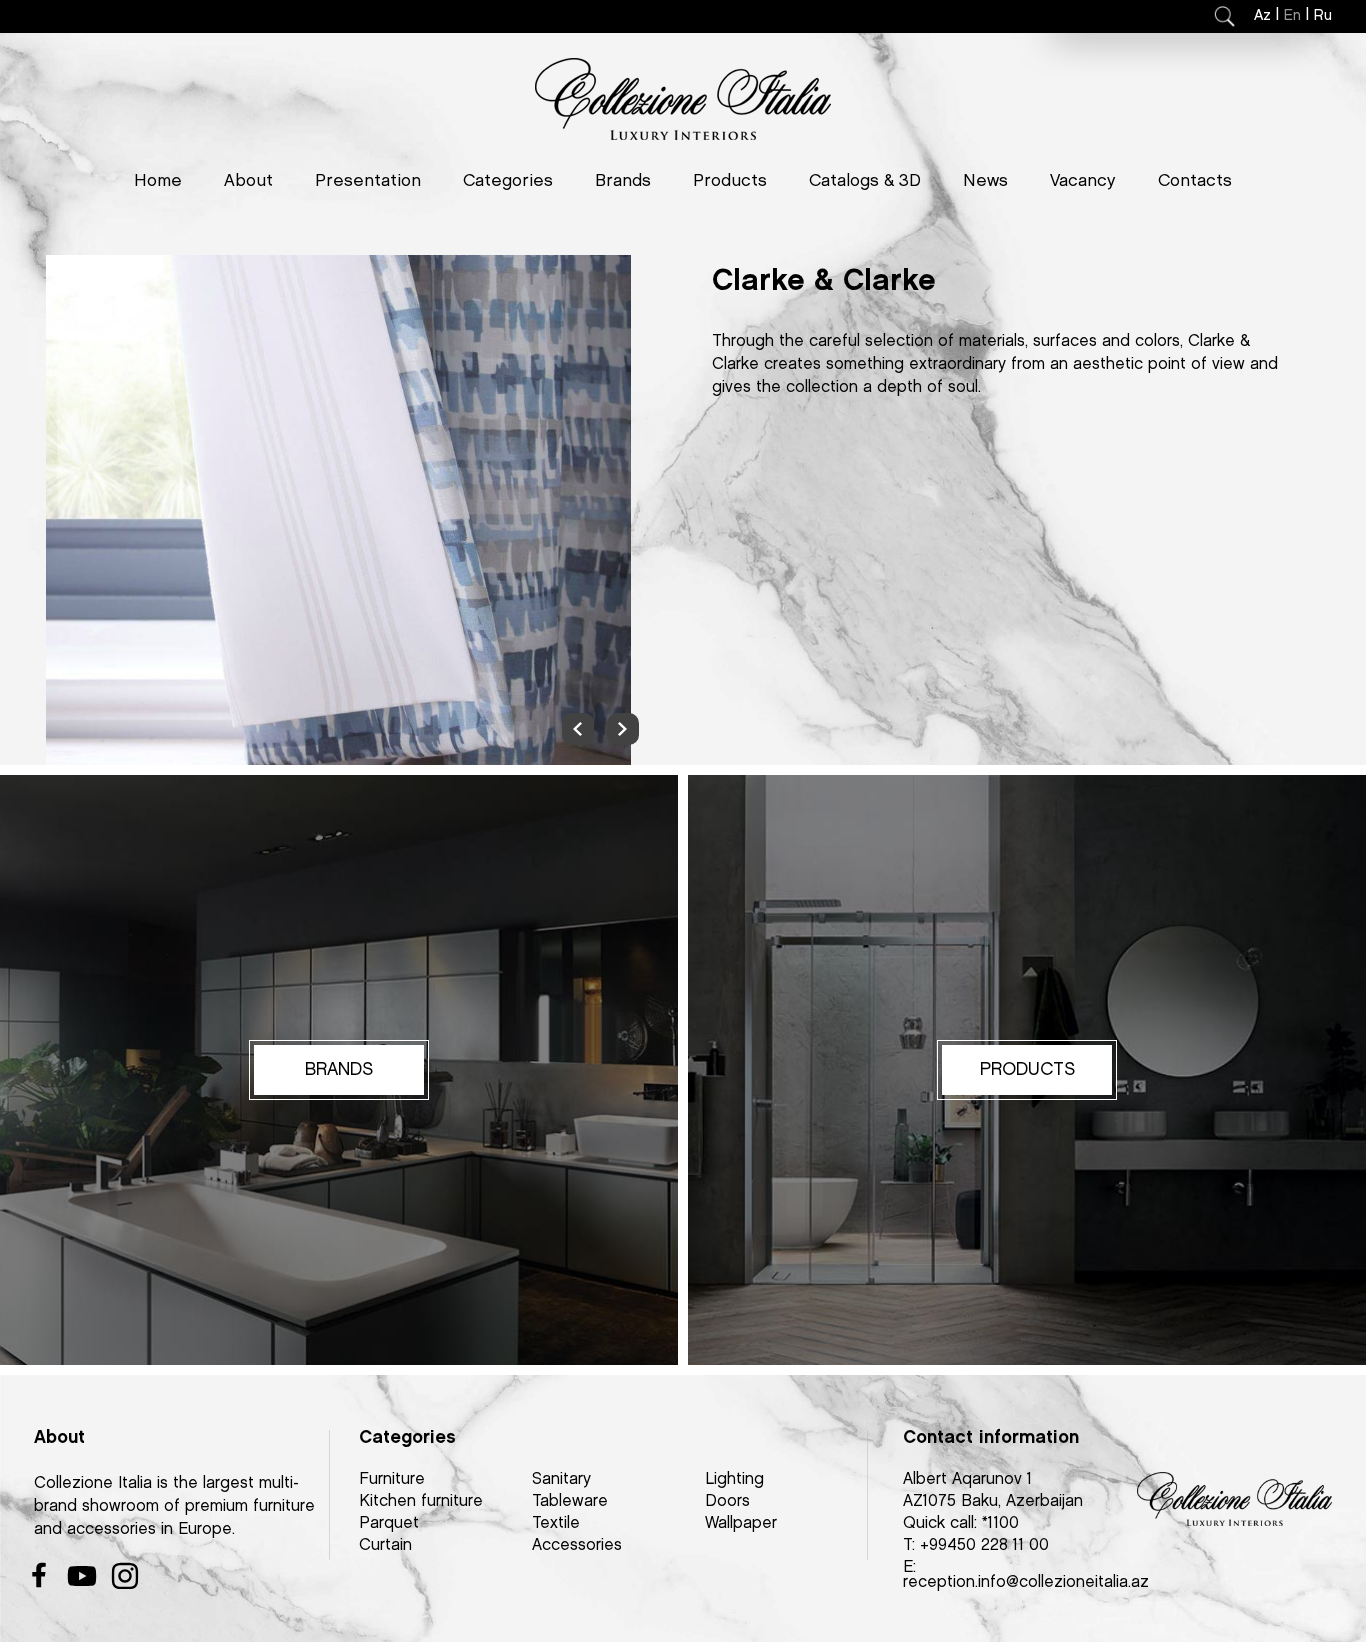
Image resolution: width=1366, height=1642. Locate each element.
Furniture (392, 1479)
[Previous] (578, 729)
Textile (556, 1523)
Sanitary (561, 1479)
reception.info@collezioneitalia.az (1026, 1582)
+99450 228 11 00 (984, 1545)
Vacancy (1083, 181)
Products (730, 181)
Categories (508, 181)
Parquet (389, 1523)
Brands (623, 181)
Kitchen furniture (421, 1501)
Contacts (1195, 181)
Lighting (734, 1479)
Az (1262, 16)
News (985, 181)
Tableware (570, 1501)
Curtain (385, 1545)
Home (158, 181)
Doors (727, 1501)
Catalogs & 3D (865, 181)
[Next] (623, 729)
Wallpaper (741, 1523)
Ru (1323, 16)
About (248, 181)
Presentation (368, 181)
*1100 (1000, 1523)
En (1292, 16)
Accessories (577, 1545)
